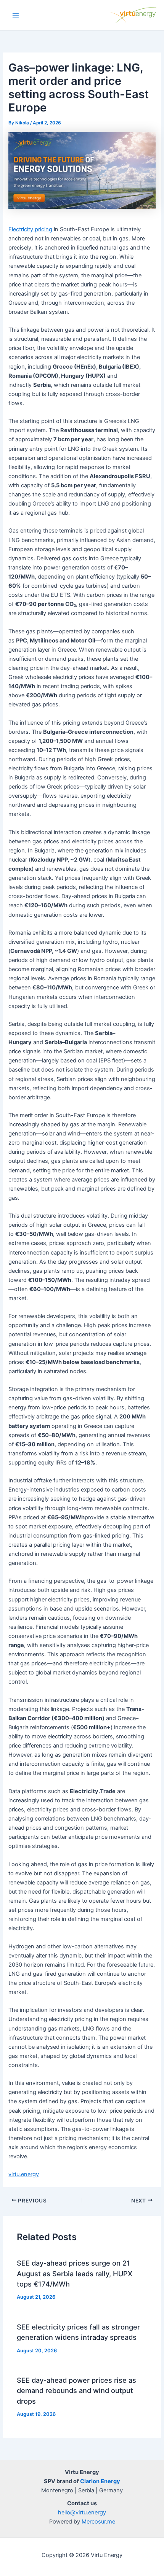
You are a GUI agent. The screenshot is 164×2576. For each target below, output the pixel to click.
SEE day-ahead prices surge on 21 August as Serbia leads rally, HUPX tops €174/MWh (75, 2273)
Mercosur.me (98, 2522)
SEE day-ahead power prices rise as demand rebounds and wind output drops (76, 2391)
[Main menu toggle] (16, 15)
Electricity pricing (30, 229)
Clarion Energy (100, 2481)
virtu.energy (24, 2174)
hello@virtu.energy (82, 2512)
